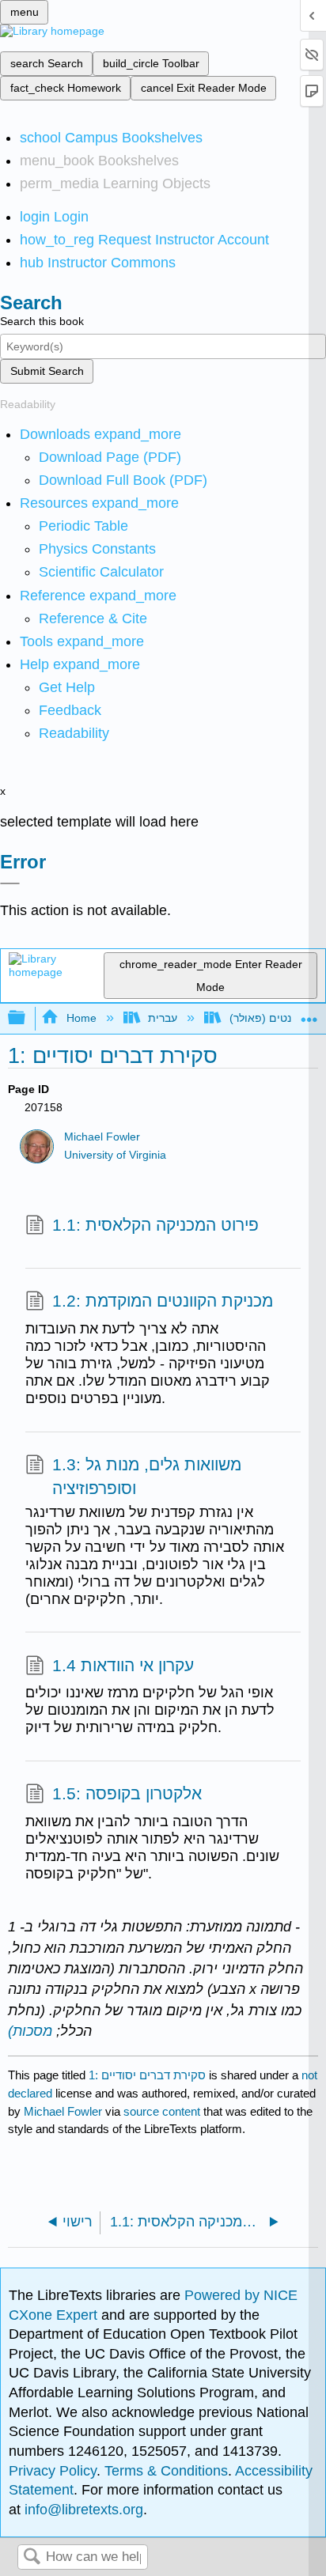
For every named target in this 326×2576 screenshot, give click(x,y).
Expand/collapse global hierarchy (27, 1018)
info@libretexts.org (82, 2510)
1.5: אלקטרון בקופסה (127, 1793)
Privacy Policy (53, 2471)
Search (32, 2557)
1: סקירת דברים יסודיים (147, 2075)
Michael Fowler (102, 1137)
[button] (70, 710)
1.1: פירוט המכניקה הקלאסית (155, 1225)
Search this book (42, 321)
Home (81, 1018)
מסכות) (30, 2031)
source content (162, 2111)
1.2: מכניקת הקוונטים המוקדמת (163, 1301)
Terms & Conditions (166, 2471)
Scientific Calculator (101, 572)
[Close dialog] (10, 883)
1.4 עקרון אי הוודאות (123, 1665)
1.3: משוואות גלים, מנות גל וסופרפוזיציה (147, 1476)
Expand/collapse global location (309, 1014)
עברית (163, 1018)
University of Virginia (115, 1155)
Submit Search (47, 371)
